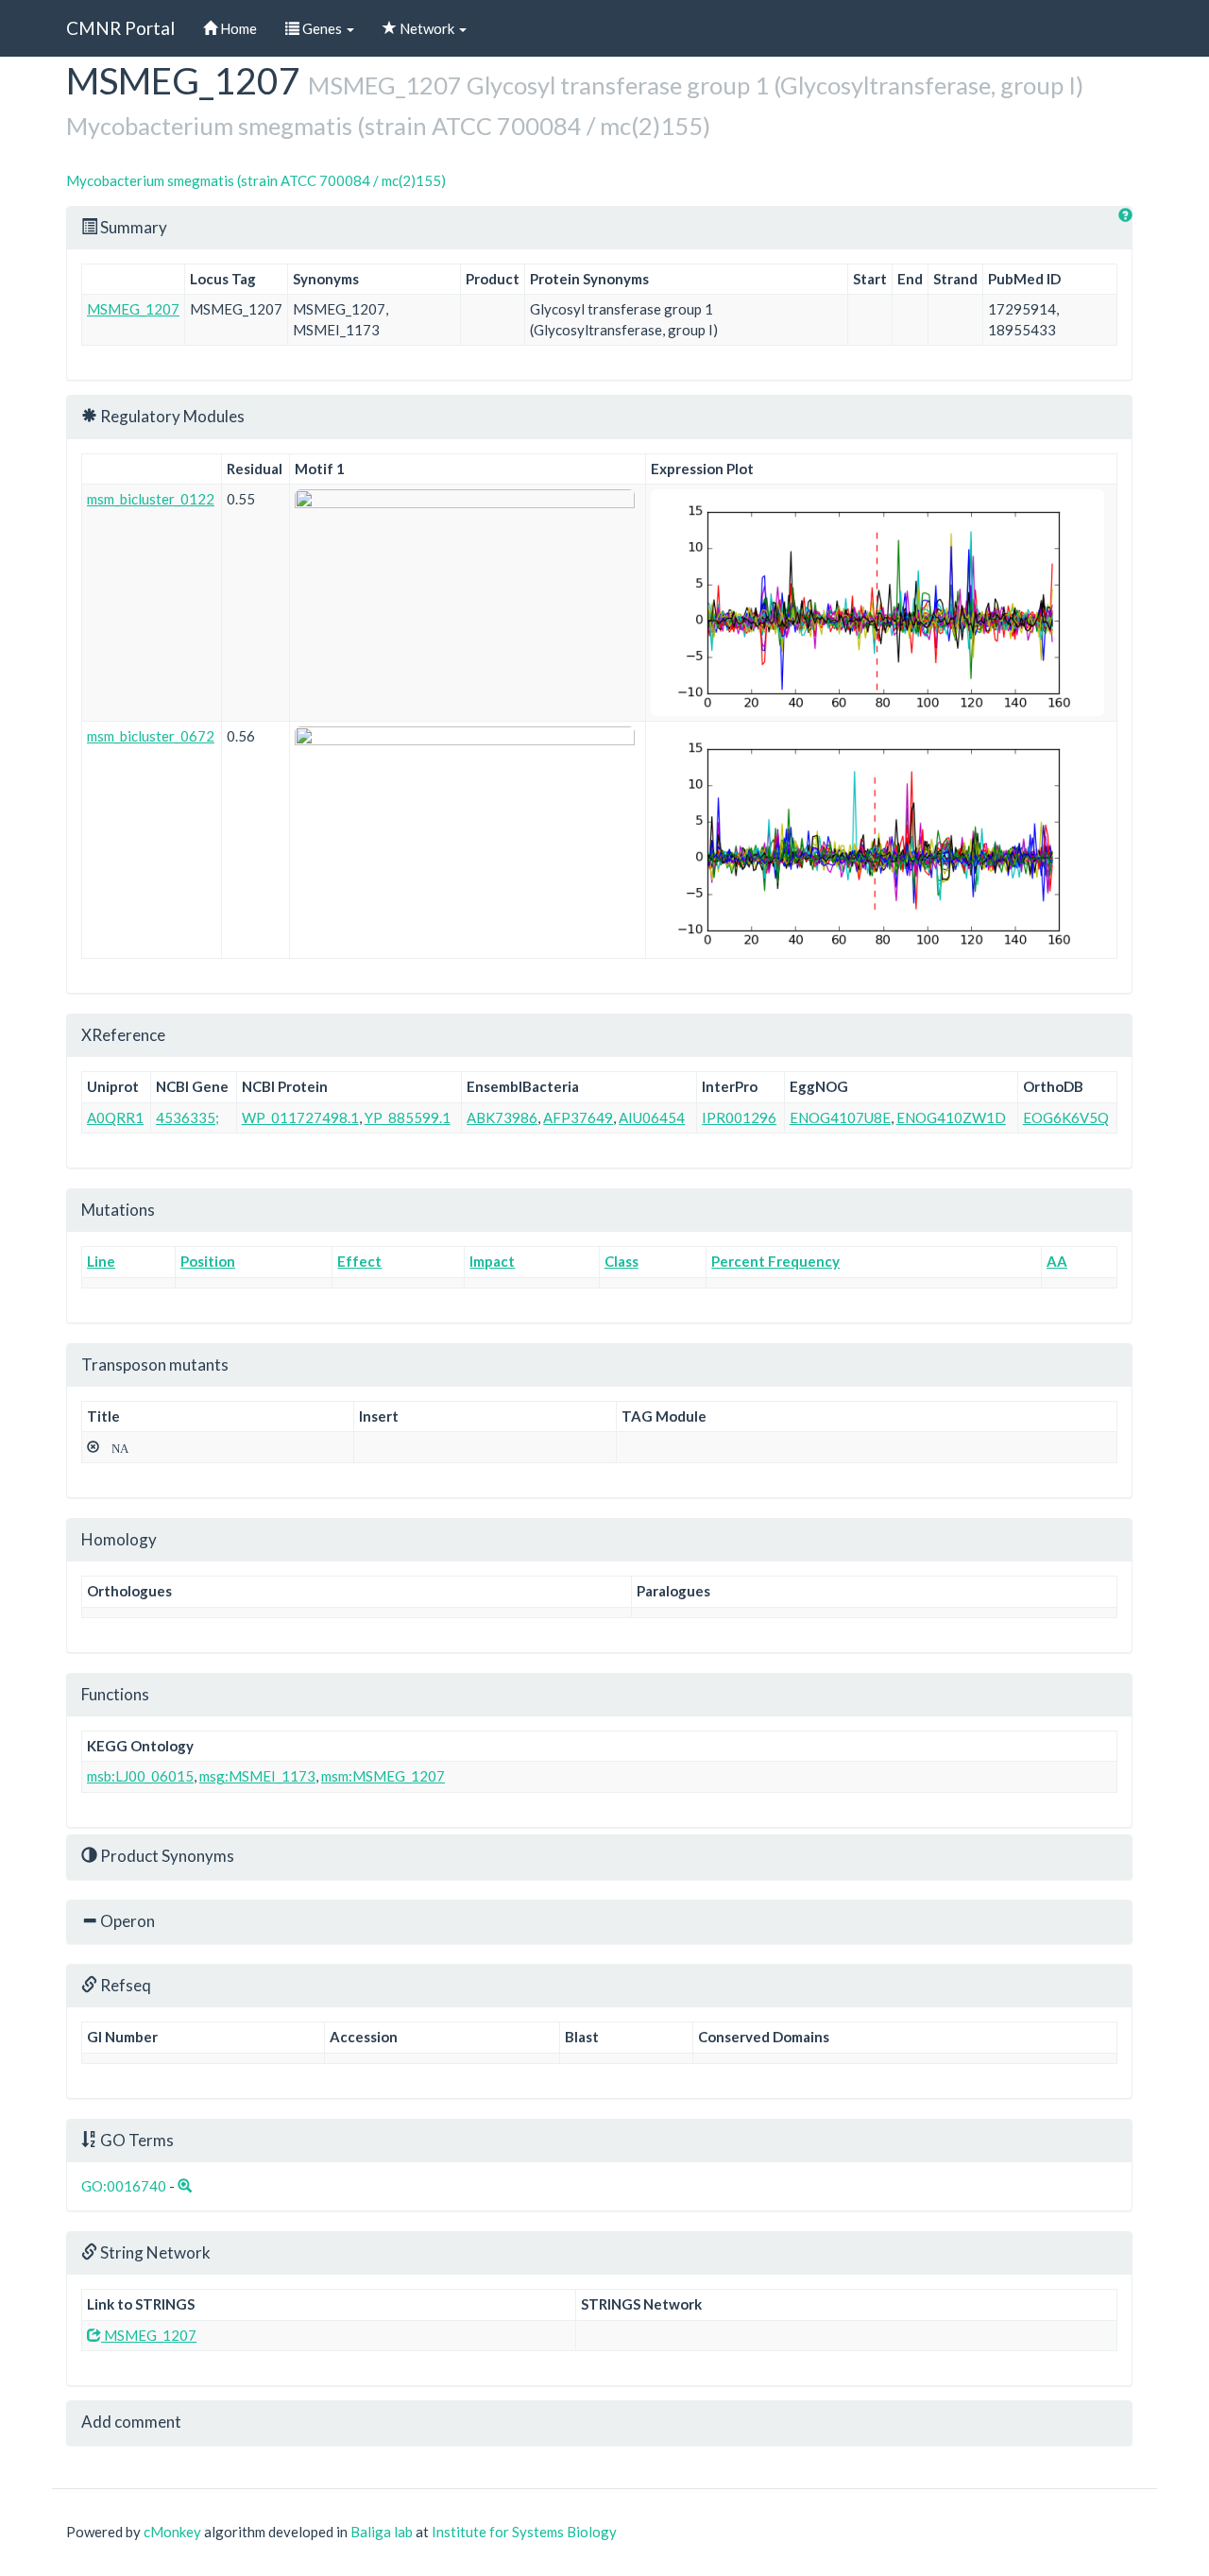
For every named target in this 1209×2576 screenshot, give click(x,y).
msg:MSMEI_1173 (257, 1776)
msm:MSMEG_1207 (383, 1776)
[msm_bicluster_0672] (881, 840)
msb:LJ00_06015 (140, 1776)
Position (208, 1261)
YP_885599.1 (408, 1117)
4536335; (187, 1117)
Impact (492, 1261)
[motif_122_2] (468, 540)
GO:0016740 (124, 2186)
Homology (119, 1539)
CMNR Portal (120, 28)
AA (1057, 1261)
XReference (123, 1035)
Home (237, 28)
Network (427, 28)
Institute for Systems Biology (524, 2532)
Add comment (131, 2422)
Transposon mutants (155, 1365)
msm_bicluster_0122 (151, 499)
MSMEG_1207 (133, 309)
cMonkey (172, 2532)
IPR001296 (739, 1117)
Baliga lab (382, 2532)
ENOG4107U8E (840, 1117)
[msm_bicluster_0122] (881, 603)
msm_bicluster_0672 (151, 736)
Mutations (118, 1210)
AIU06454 (652, 1117)
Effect (359, 1261)
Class (622, 1261)
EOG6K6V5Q (1066, 1117)
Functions (115, 1694)
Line (101, 1261)
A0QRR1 (115, 1117)
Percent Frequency (775, 1261)
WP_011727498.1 (300, 1117)
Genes (322, 28)
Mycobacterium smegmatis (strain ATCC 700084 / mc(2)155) (256, 180)
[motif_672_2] (468, 777)
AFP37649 (578, 1117)
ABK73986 (502, 1117)
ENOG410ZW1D (951, 1117)
